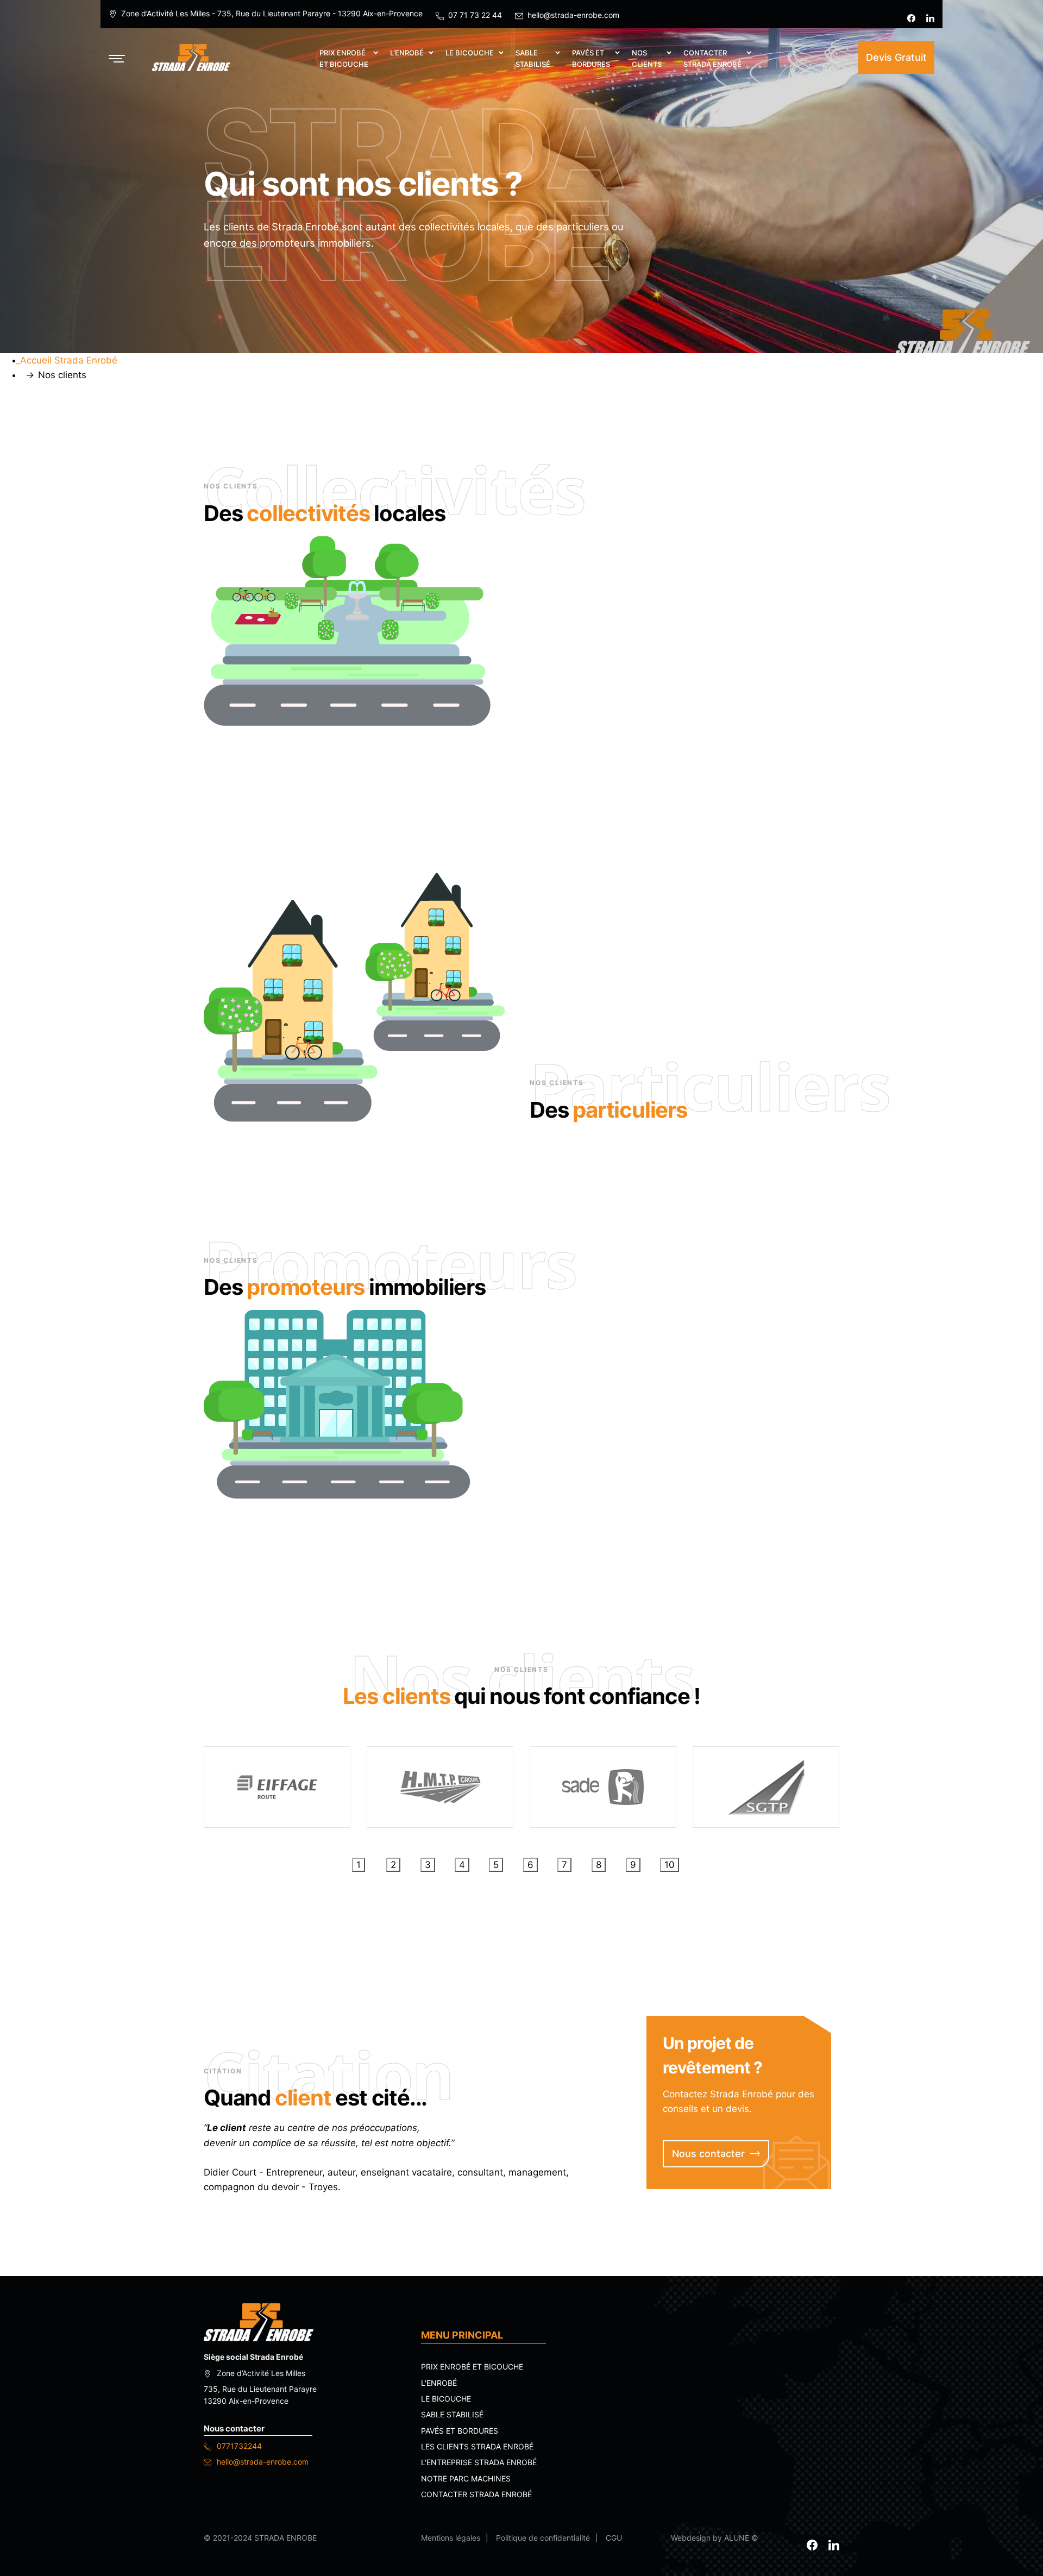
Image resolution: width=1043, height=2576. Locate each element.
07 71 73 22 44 (475, 15)
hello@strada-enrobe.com (573, 15)
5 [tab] (496, 1865)
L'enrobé (439, 2383)
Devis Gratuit (896, 57)
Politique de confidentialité (543, 2538)
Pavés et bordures (460, 2431)
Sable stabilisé (452, 2414)
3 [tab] (428, 1865)
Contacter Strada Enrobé (476, 2494)
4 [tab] (462, 1865)
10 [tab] (670, 1865)
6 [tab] (530, 1865)
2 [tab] (393, 1865)
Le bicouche (446, 2399)
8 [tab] (599, 1865)
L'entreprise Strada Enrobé (479, 2462)
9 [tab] (633, 1865)
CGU (614, 2538)
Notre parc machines (466, 2478)
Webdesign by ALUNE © (715, 2538)
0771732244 (238, 2446)
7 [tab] (564, 1865)
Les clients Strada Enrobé (477, 2446)
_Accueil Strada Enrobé (67, 360)
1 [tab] (359, 1865)
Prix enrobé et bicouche (472, 2367)
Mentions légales (451, 2538)
